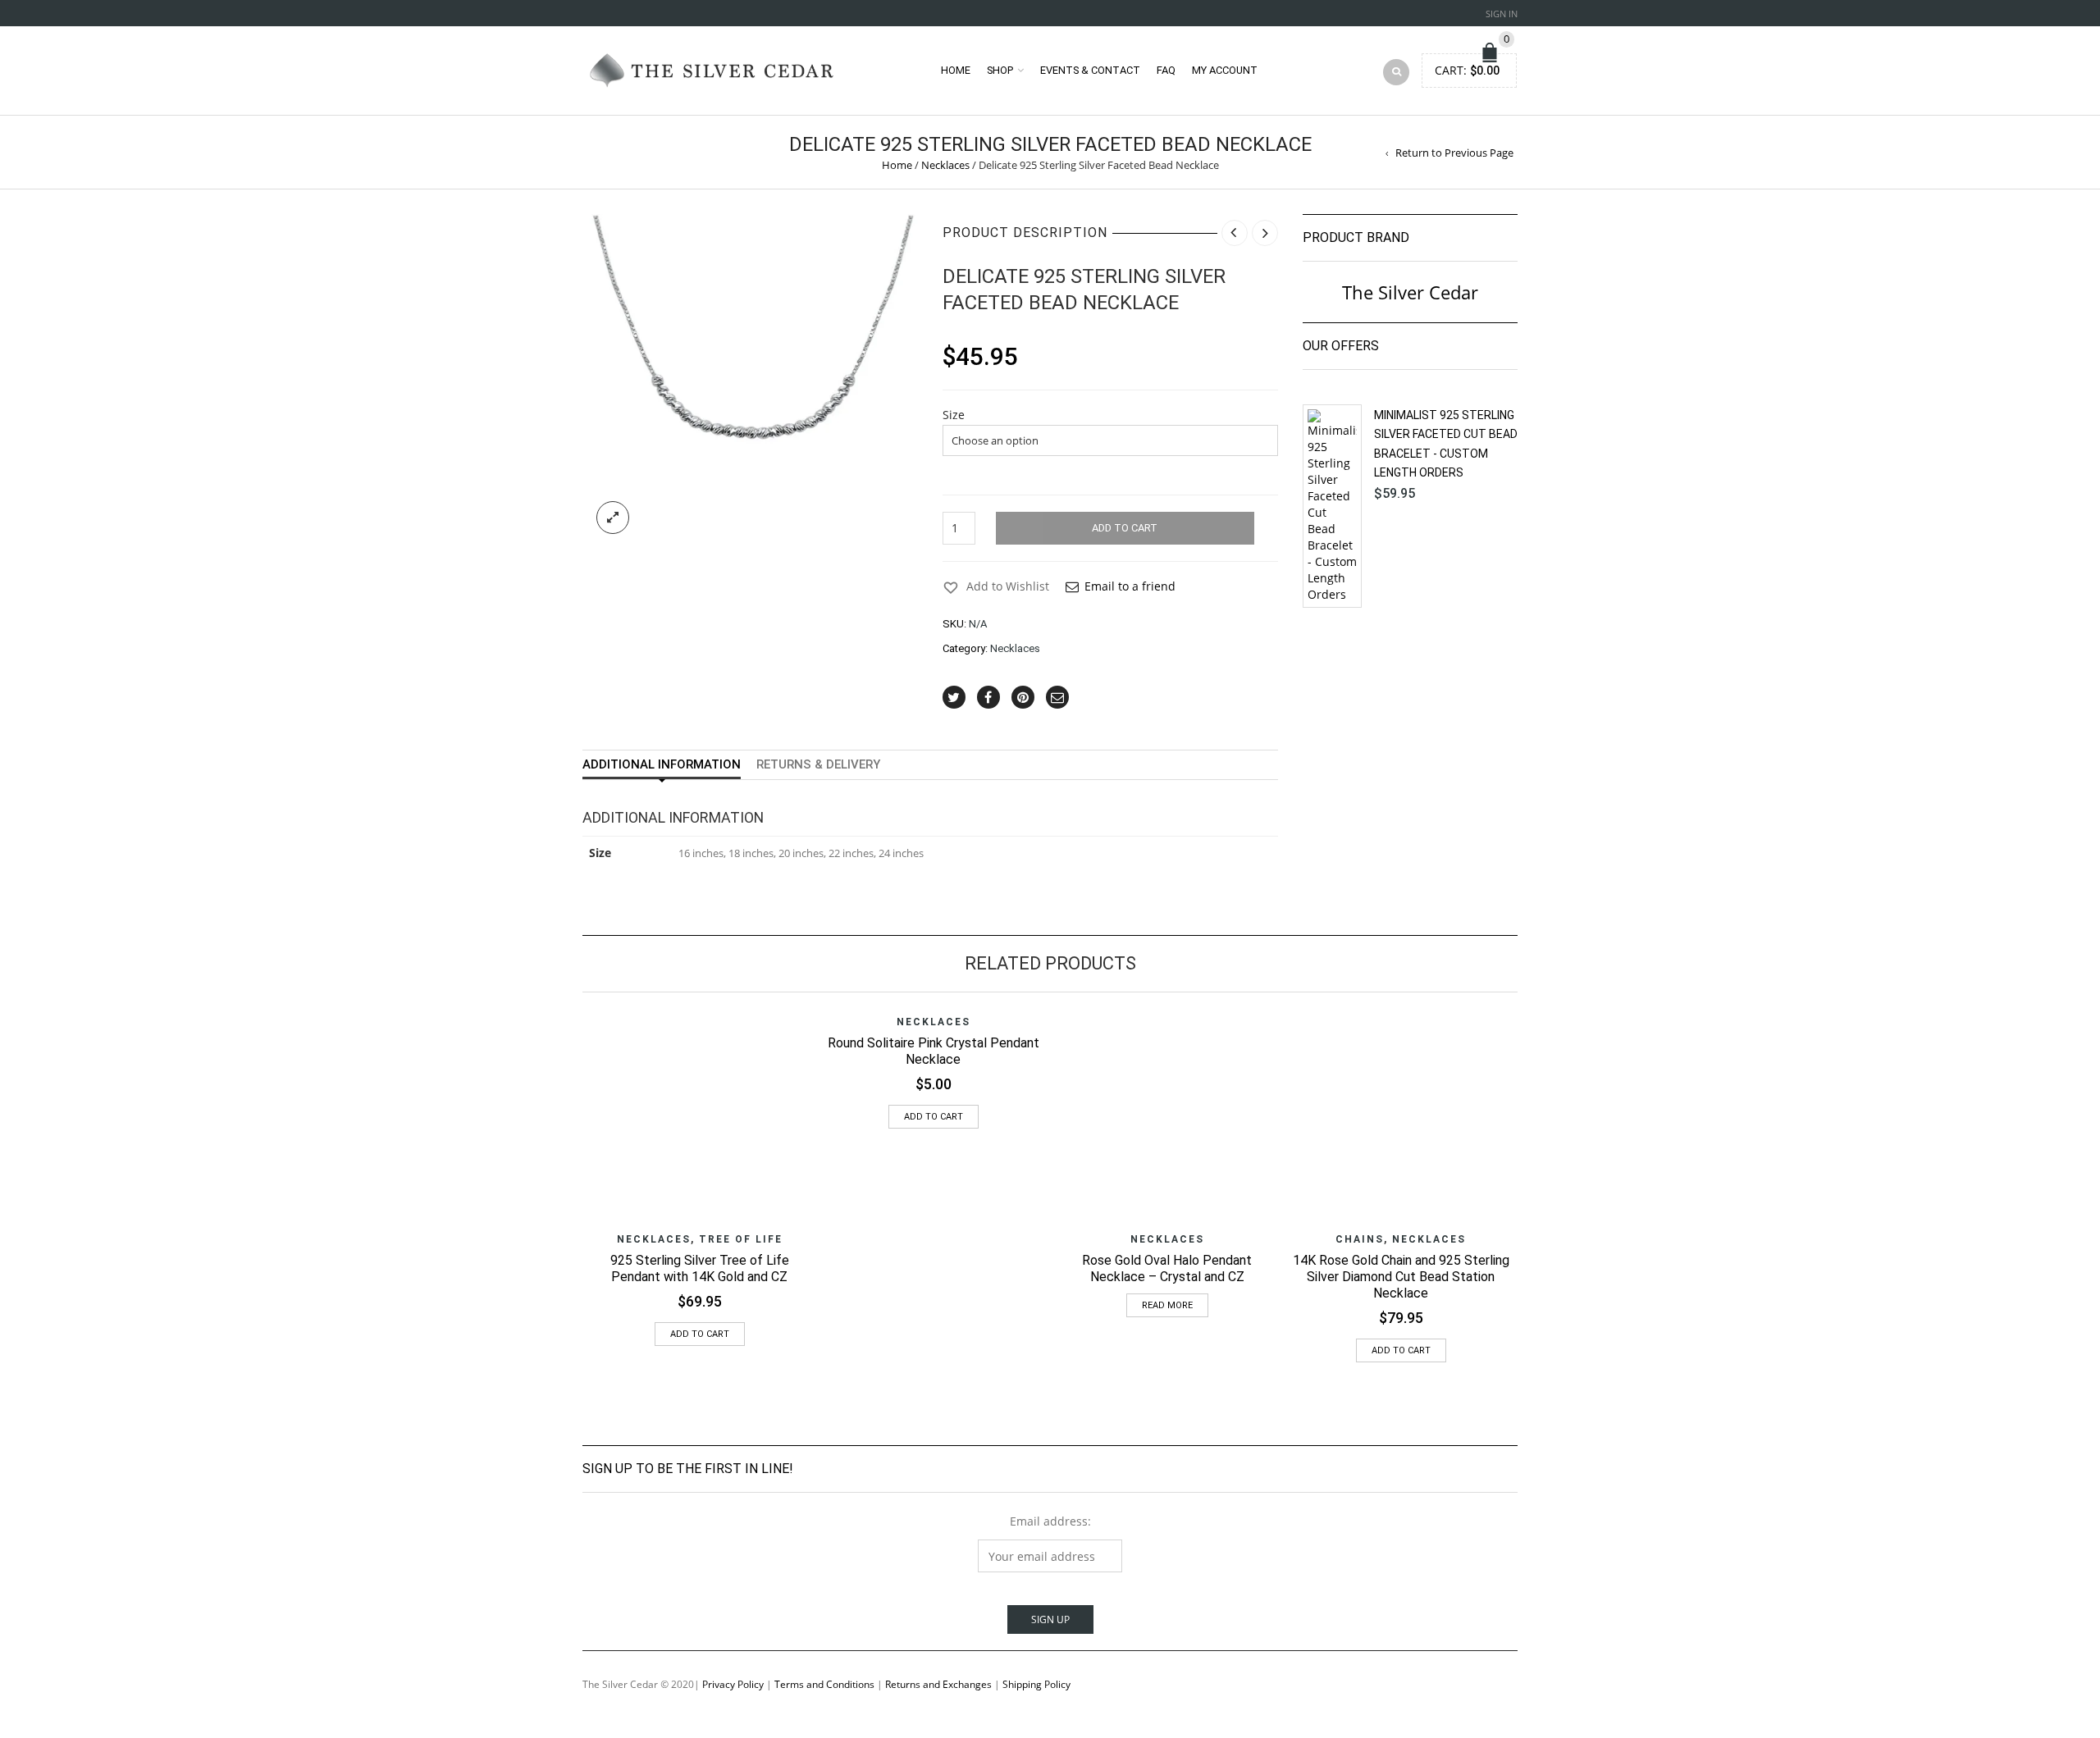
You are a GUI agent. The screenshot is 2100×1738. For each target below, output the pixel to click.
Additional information (662, 764)
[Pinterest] (1023, 697)
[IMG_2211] (750, 381)
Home (956, 70)
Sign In (1502, 14)
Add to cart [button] (700, 1334)
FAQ (1166, 70)
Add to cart (1125, 528)
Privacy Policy (733, 1684)
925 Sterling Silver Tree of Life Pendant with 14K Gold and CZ (700, 1268)
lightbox (613, 518)
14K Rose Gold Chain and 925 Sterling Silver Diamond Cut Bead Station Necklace (1401, 1277)
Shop (1000, 70)
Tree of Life (741, 1239)
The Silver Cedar (1410, 292)
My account (1225, 70)
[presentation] (560, 1149)
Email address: (1050, 1521)
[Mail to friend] (1057, 697)
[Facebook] (988, 697)
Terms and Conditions (824, 1684)
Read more (1167, 1305)
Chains (1360, 1239)
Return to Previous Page (1454, 153)
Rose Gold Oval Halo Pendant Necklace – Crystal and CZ (1167, 1268)
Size (954, 415)
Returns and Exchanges (938, 1684)
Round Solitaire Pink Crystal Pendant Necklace (934, 1051)
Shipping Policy (1036, 1684)
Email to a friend (1130, 586)
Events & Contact (1090, 70)
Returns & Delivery (818, 764)
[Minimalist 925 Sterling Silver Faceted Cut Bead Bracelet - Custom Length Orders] (1332, 506)
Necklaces (945, 165)
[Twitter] (954, 697)
